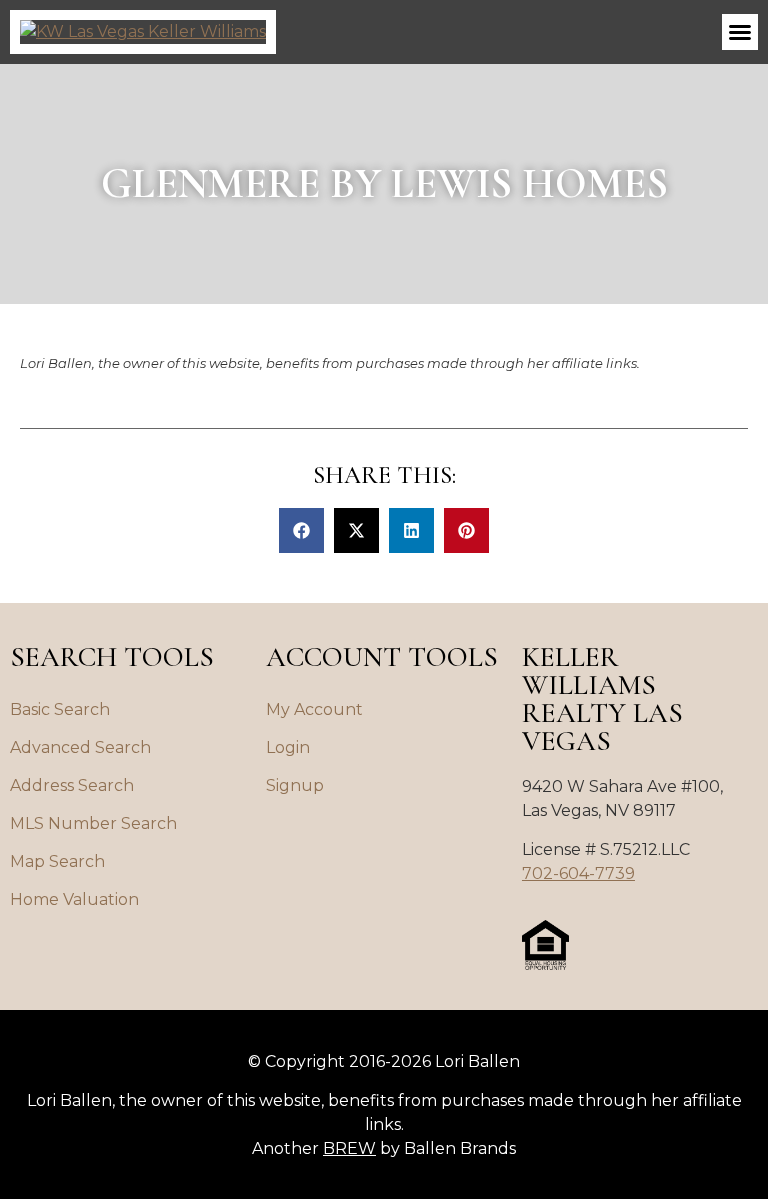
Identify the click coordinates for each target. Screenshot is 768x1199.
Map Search (57, 861)
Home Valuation (74, 899)
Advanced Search (80, 747)
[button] (740, 32)
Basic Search (60, 709)
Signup (295, 785)
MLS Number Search (93, 823)
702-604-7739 (578, 873)
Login (288, 747)
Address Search (72, 785)
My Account (314, 709)
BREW (349, 1148)
